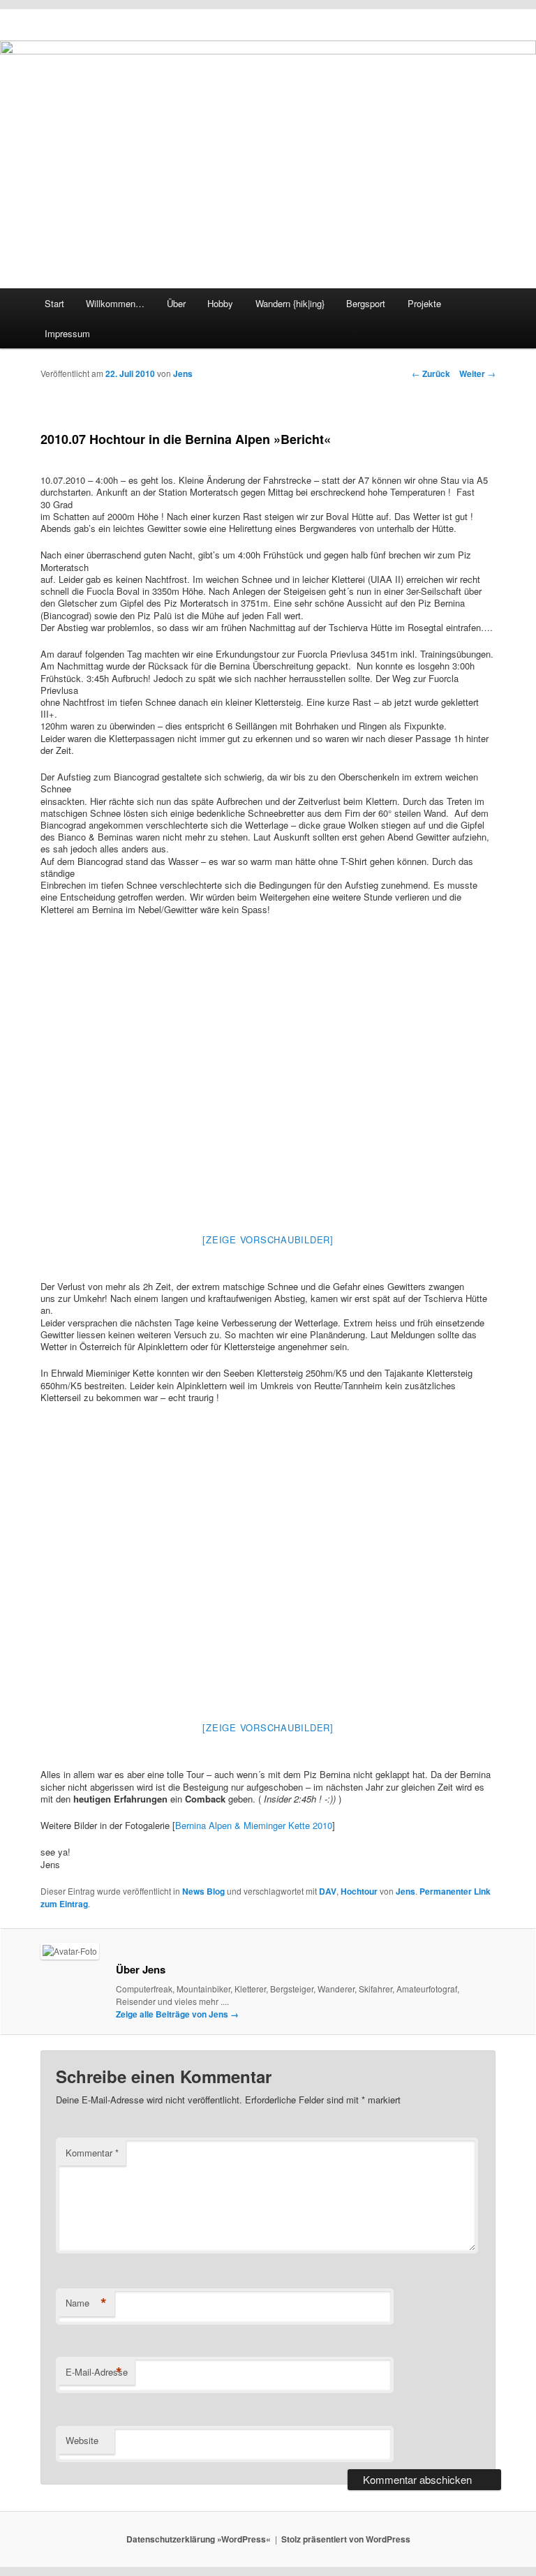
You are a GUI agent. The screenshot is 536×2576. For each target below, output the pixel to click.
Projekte (424, 303)
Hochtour (359, 1891)
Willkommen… (115, 303)
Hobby (220, 303)
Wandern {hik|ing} (290, 303)
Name (86, 2303)
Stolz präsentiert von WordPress (346, 2539)
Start (54, 303)
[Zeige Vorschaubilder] (268, 1239)
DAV (328, 1891)
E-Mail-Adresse (97, 2372)
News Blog (203, 1891)
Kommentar (92, 2153)
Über (176, 303)
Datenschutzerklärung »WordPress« (199, 2539)
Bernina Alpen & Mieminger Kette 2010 (254, 1825)
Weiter (477, 373)
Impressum (67, 333)
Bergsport (366, 303)
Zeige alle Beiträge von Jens (177, 2014)
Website (82, 2440)
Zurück (431, 373)
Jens (183, 373)
